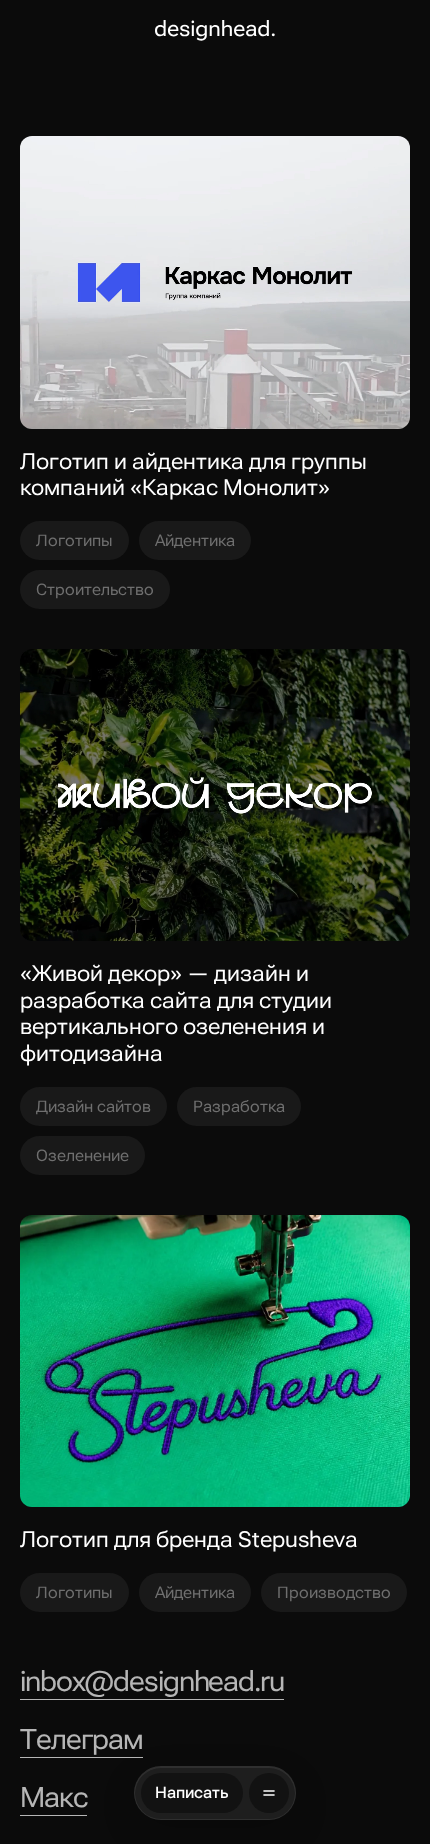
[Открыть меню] (269, 1793)
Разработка (239, 1106)
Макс (53, 1798)
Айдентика (195, 540)
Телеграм (81, 1740)
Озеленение (82, 1155)
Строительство (95, 589)
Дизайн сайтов (93, 1106)
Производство (334, 1592)
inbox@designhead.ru (152, 1682)
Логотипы (74, 540)
